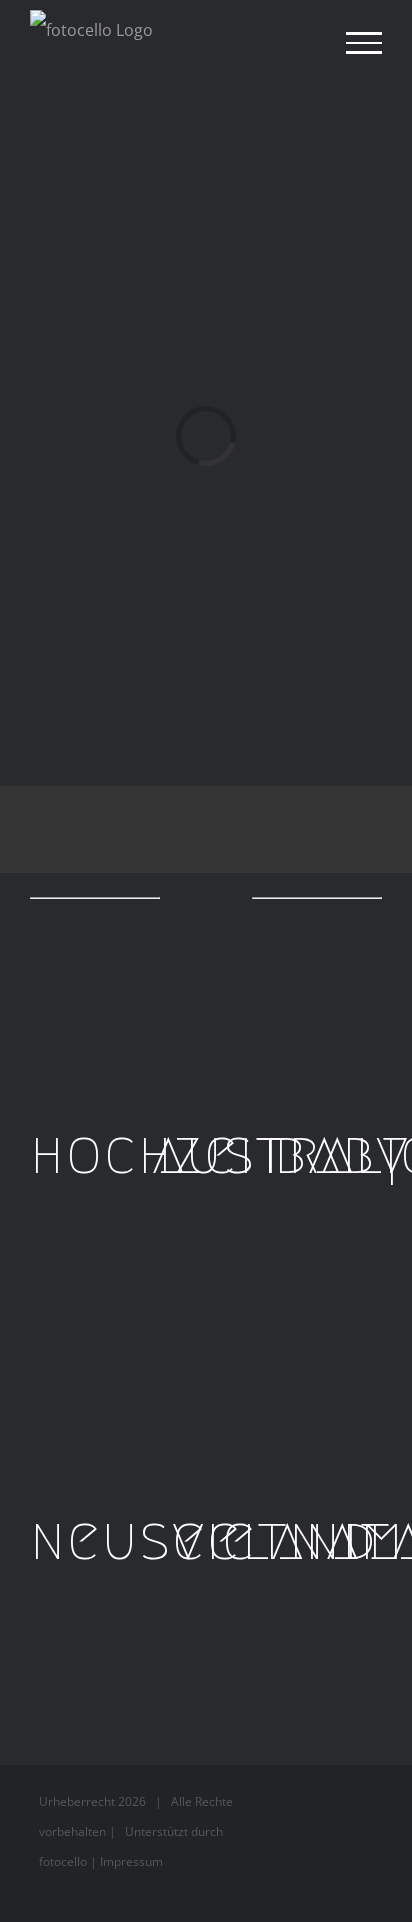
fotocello (63, 1861)
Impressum (131, 1861)
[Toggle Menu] (364, 43)
